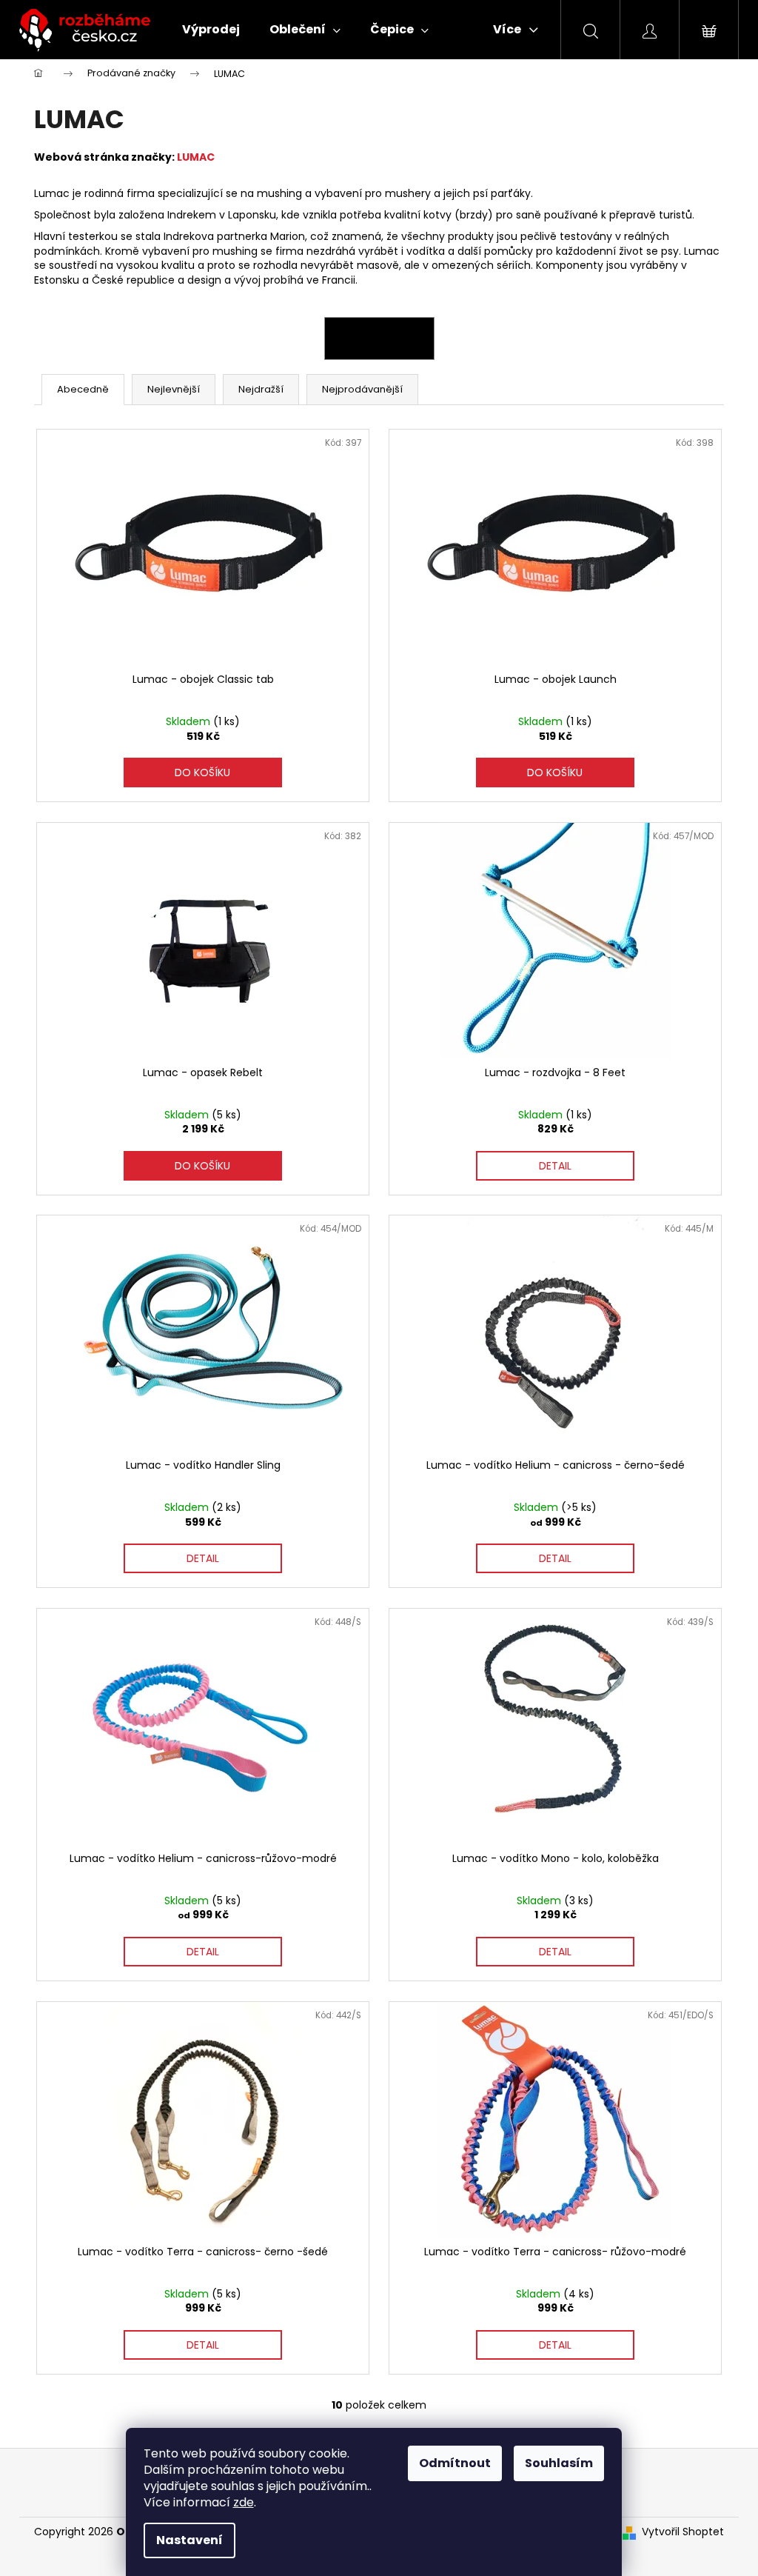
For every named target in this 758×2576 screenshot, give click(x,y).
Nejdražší (261, 389)
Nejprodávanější (362, 389)
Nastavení (189, 2540)
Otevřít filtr (379, 338)
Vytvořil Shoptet (683, 2532)
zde (244, 2502)
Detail (555, 1166)
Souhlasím (559, 2463)
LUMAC (196, 157)
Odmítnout (455, 2463)
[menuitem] (211, 30)
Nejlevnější (174, 389)
